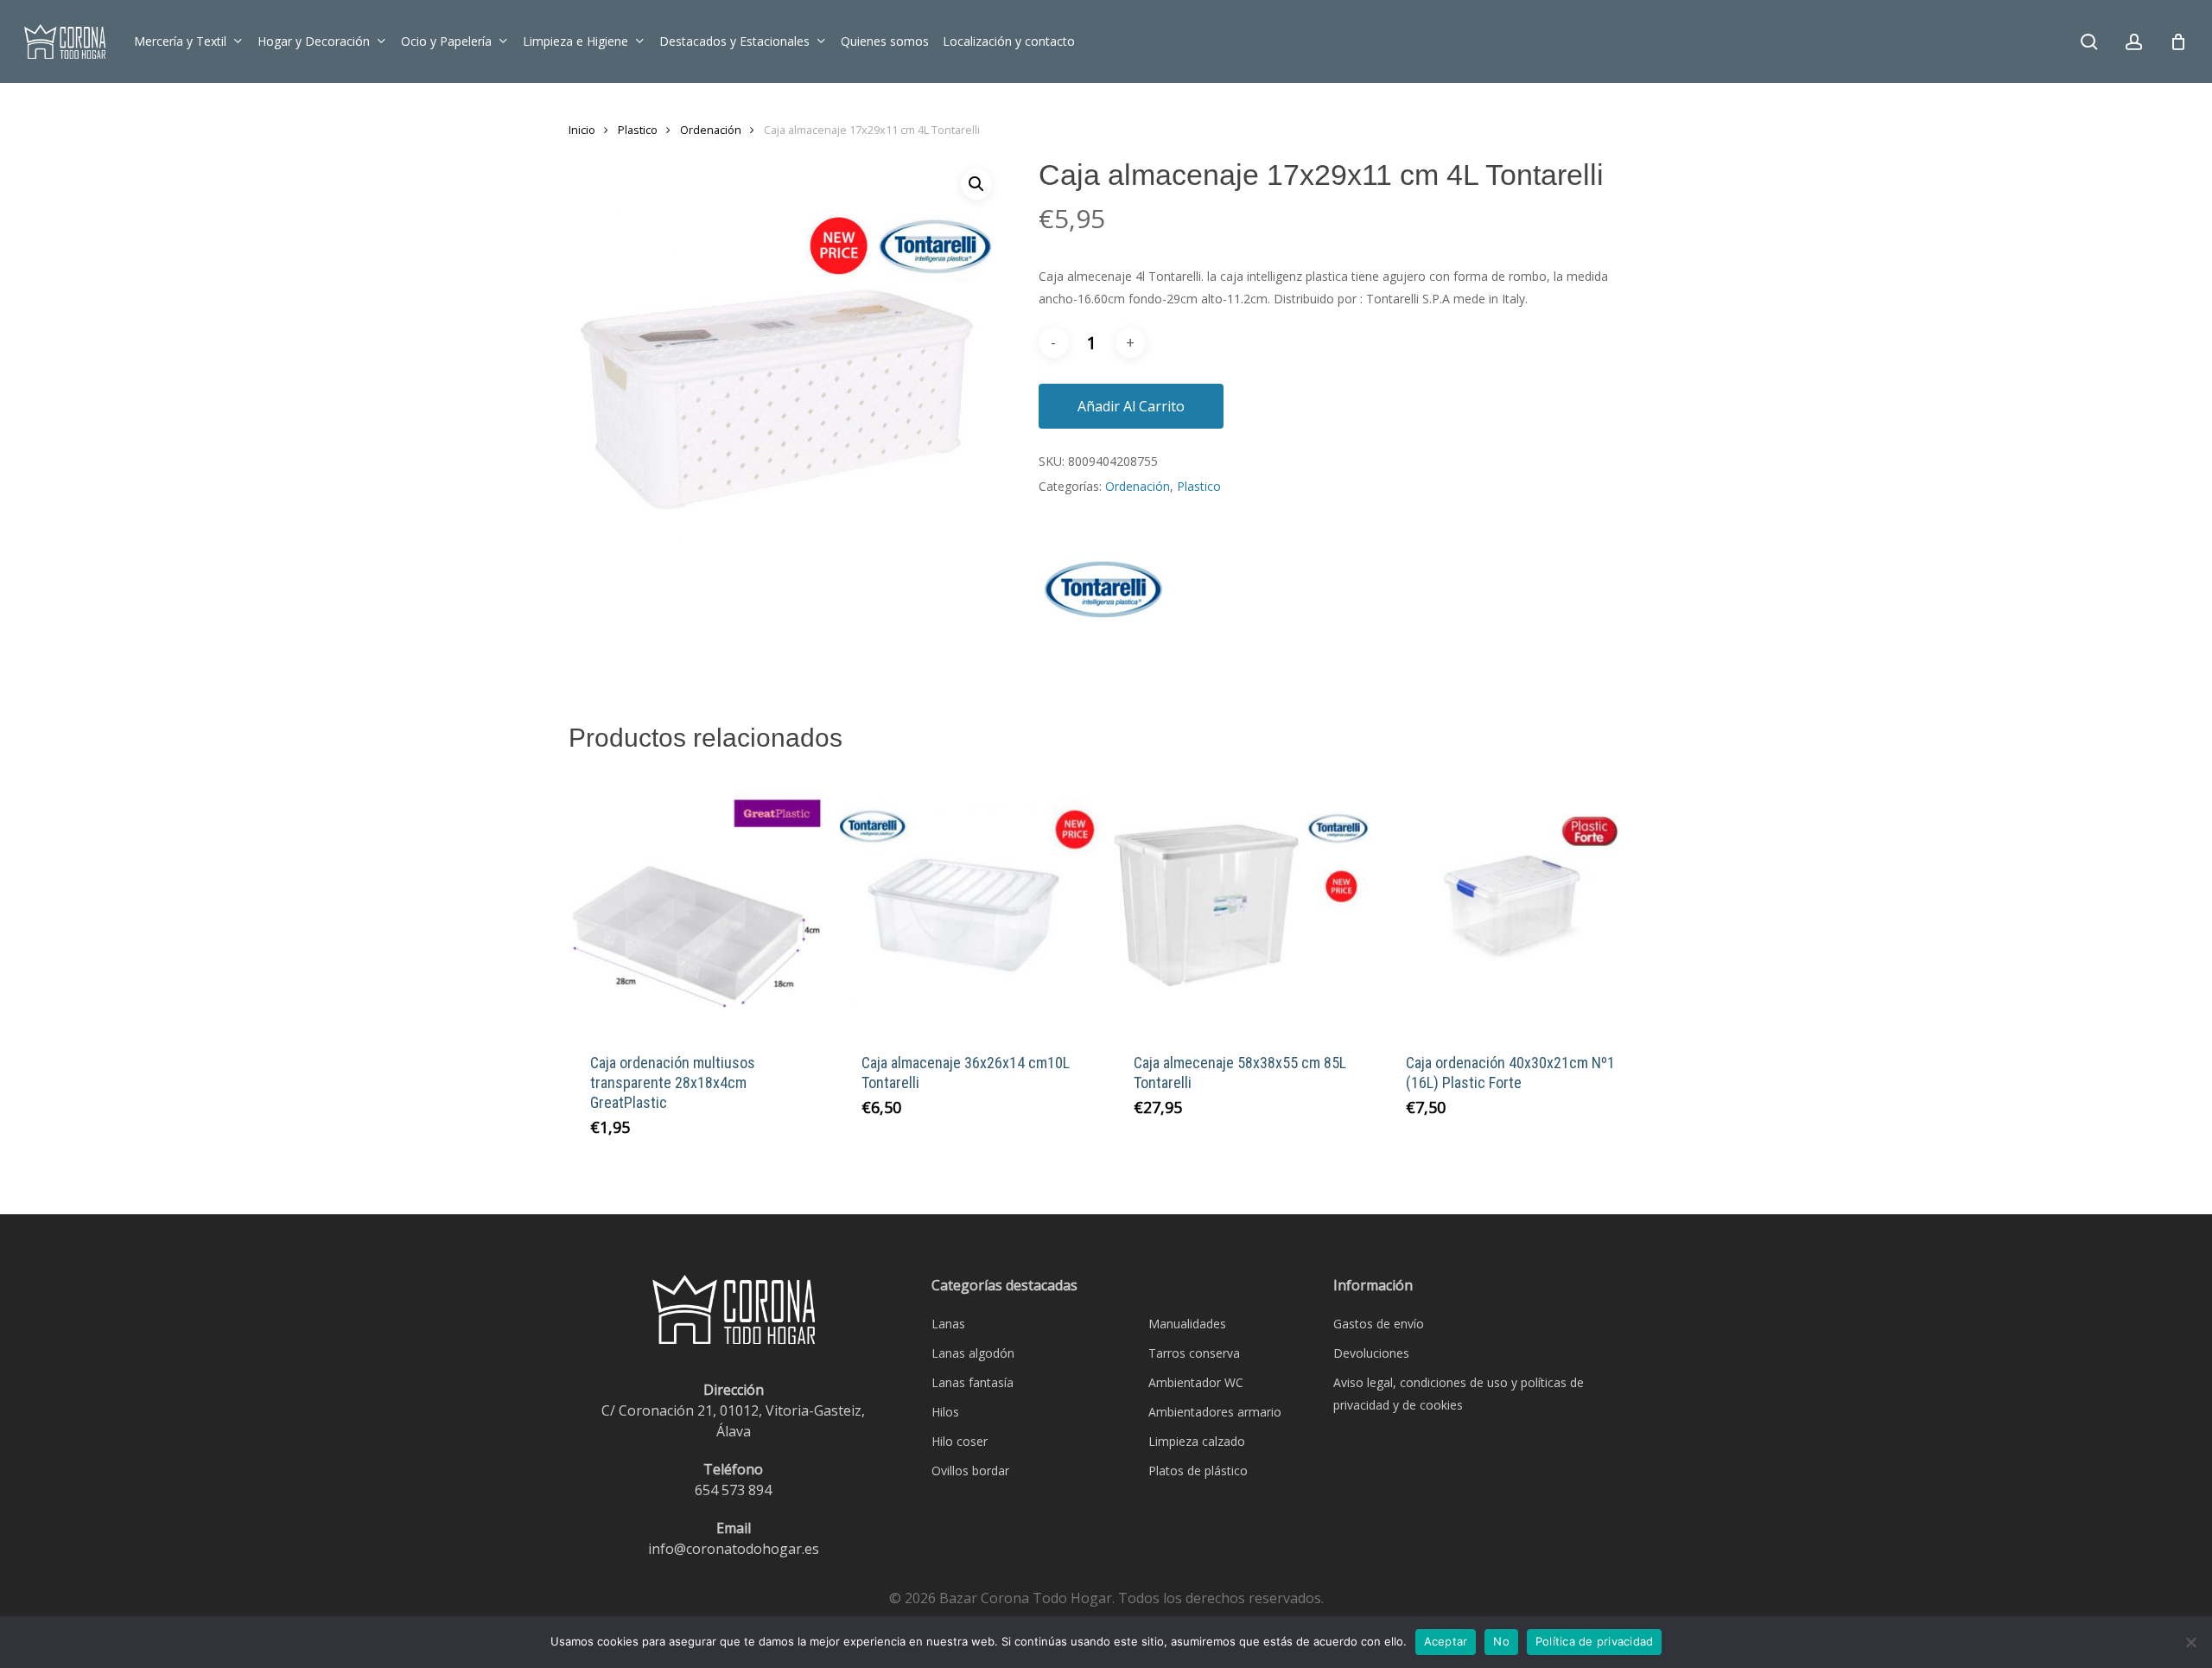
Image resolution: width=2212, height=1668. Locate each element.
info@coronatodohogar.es (734, 1549)
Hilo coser (960, 1441)
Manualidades (1187, 1324)
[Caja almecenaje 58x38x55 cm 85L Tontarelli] (1241, 902)
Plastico (638, 130)
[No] (2190, 1642)
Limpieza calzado (1197, 1441)
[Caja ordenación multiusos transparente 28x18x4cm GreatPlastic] (698, 902)
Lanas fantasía (973, 1382)
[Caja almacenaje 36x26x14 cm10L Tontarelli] (969, 902)
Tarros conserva (1194, 1353)
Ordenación (711, 130)
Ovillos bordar (970, 1471)
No (1501, 1641)
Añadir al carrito (1131, 406)
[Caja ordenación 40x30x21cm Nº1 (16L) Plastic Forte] (1513, 902)
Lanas (948, 1324)
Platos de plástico (1198, 1471)
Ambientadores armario (1215, 1412)
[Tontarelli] (1103, 599)
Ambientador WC (1196, 1382)
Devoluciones (1371, 1353)
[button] (976, 184)
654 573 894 (733, 1490)
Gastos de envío (1379, 1324)
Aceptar (1446, 1641)
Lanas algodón (973, 1353)
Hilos (945, 1412)
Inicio (582, 130)
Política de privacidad (1595, 1641)
